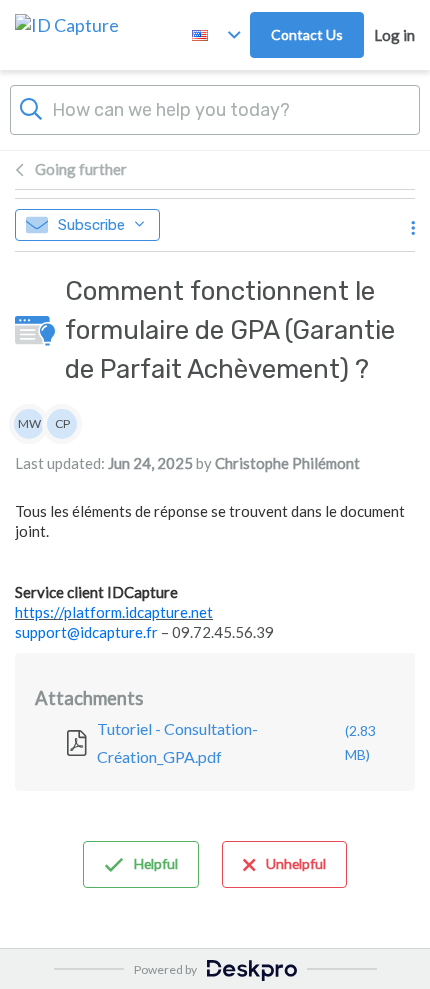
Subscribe (91, 225)
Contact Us (307, 34)
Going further (81, 169)
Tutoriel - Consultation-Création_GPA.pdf (236, 742)
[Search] (31, 107)
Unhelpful (296, 863)
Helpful (156, 863)
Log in (394, 35)
